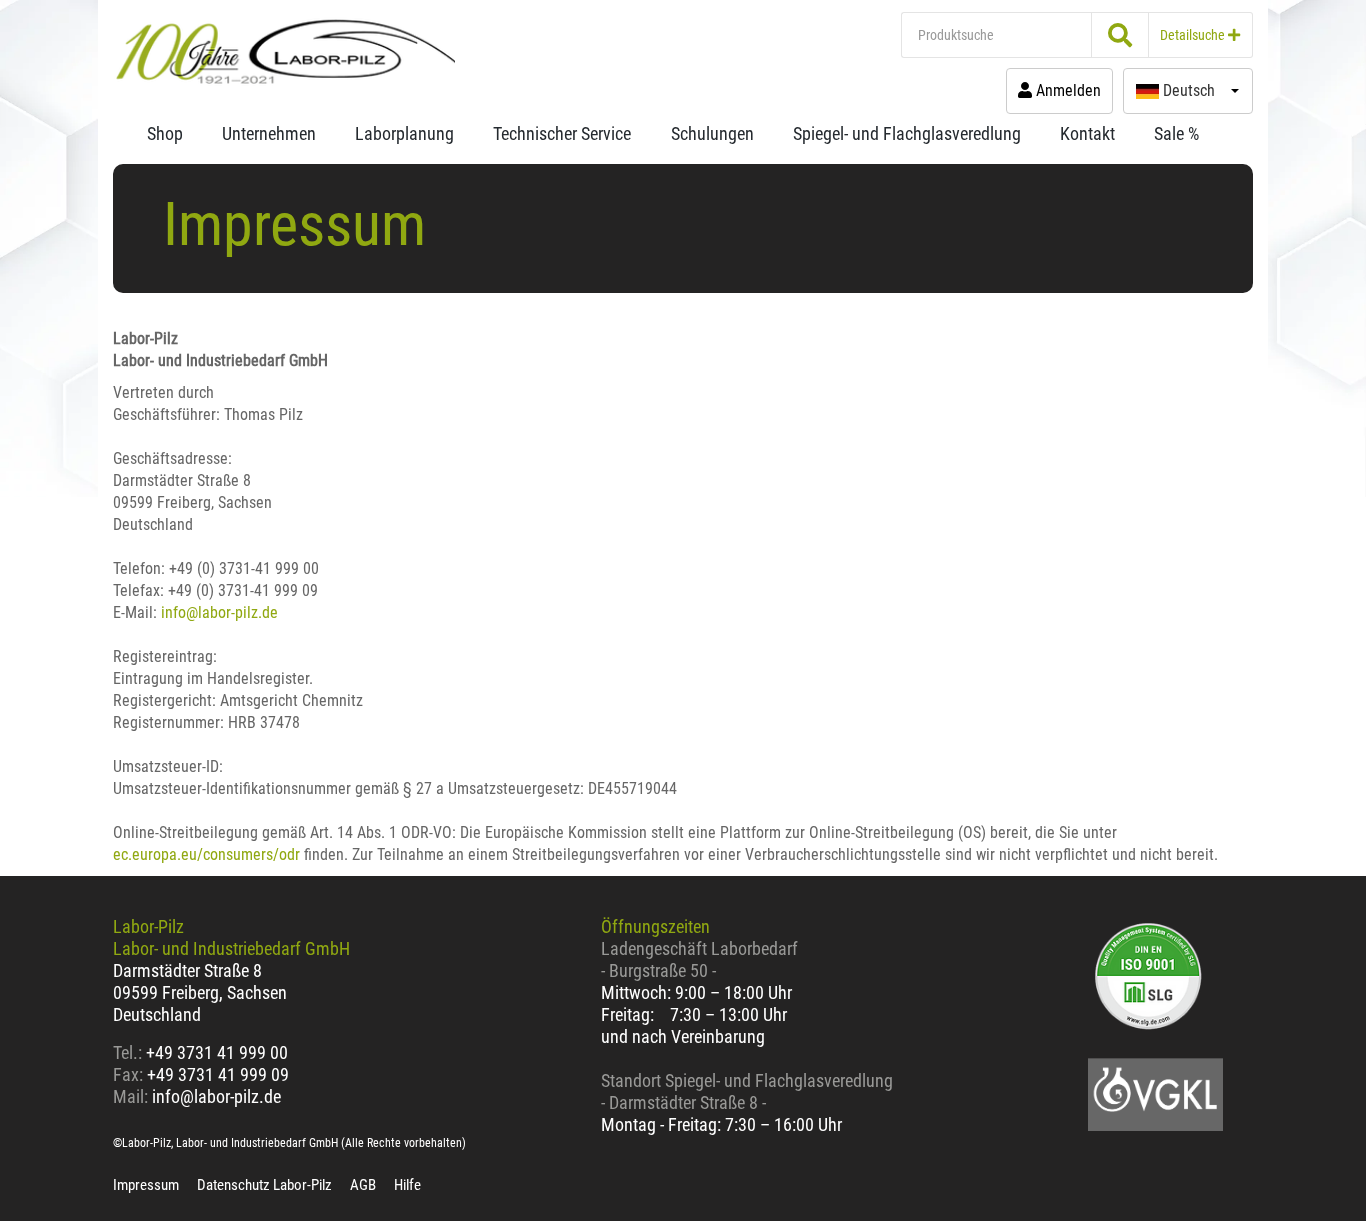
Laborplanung (404, 133)
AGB (363, 1185)
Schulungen (712, 133)
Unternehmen (269, 133)
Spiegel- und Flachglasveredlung (907, 133)
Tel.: (129, 1052)
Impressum (146, 1185)
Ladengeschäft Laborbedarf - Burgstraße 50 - (699, 959)
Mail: (130, 1096)
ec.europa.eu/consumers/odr (206, 854)
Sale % (1176, 133)
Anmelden (1066, 90)
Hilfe (407, 1185)
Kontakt (1087, 133)
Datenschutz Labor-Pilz (264, 1185)
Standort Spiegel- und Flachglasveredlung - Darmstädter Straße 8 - (747, 1091)
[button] (1188, 91)
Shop (165, 133)
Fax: (128, 1074)
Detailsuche (1194, 35)
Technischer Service (562, 133)
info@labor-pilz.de (219, 612)
